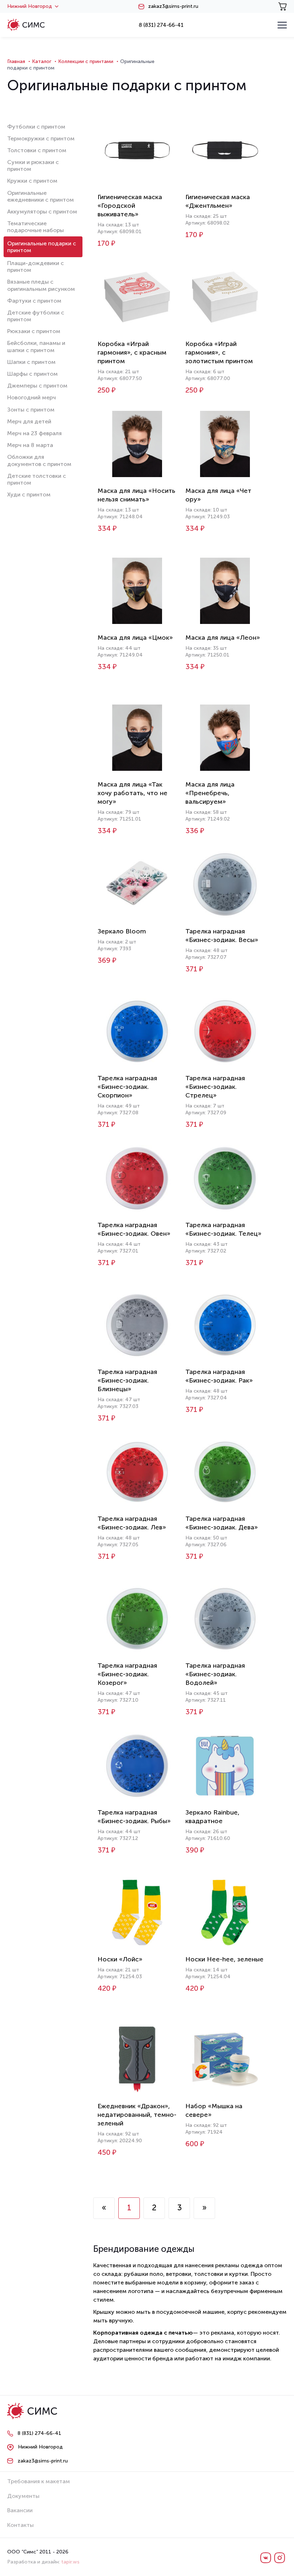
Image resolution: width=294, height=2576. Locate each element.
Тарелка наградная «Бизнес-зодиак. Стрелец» (215, 1087)
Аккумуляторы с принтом (42, 212)
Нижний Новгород (30, 6)
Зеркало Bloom (122, 931)
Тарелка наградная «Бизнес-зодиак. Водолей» (215, 1674)
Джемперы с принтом (37, 386)
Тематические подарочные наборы (35, 227)
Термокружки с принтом (41, 138)
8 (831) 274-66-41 (161, 25)
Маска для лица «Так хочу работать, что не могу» (132, 793)
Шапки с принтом (31, 362)
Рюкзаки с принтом (34, 331)
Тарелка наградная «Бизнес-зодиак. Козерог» (127, 1674)
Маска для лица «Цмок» (135, 638)
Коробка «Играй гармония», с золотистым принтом (219, 352)
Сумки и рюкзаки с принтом (33, 165)
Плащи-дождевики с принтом (35, 266)
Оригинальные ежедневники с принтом (41, 196)
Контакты (20, 2525)
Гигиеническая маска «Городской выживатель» (130, 206)
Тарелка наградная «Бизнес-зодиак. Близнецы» (127, 1380)
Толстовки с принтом (37, 150)
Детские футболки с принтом (36, 316)
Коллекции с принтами (86, 61)
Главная (16, 61)
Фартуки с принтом (34, 301)
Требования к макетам (39, 2481)
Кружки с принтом (32, 181)
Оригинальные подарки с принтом (42, 247)
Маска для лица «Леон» (223, 638)
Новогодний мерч (32, 397)
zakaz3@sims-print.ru (173, 6)
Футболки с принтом (36, 127)
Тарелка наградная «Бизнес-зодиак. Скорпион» (127, 1087)
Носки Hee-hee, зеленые (224, 1959)
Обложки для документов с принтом (39, 460)
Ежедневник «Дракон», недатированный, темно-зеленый (137, 2115)
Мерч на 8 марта (30, 445)
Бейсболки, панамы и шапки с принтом (36, 346)
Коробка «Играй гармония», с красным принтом (132, 352)
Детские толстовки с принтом (37, 479)
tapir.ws (70, 2562)
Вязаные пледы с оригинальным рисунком (41, 285)
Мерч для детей (29, 421)
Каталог (42, 61)
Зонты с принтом (31, 410)
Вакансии (20, 2510)
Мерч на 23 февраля (34, 433)
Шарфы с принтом (32, 374)
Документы (23, 2496)
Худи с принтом (29, 494)
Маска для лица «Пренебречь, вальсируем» (210, 793)
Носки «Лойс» (120, 1959)
